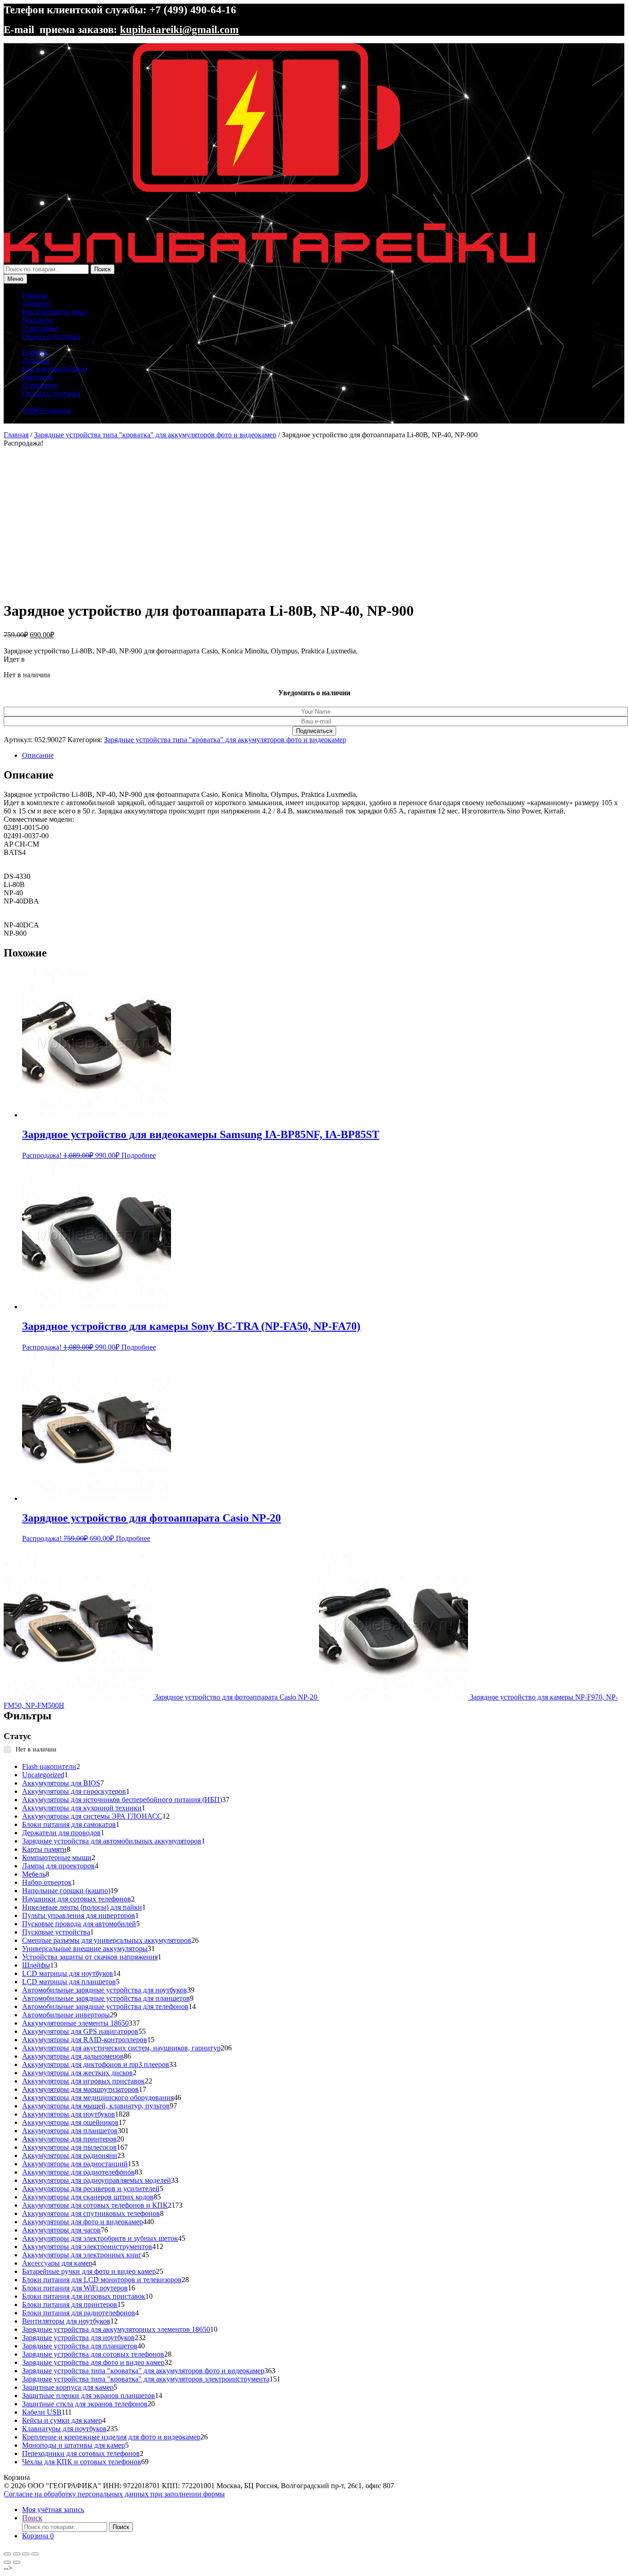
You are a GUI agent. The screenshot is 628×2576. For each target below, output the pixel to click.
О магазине (40, 328)
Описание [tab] (38, 755)
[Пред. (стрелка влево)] (7, 2562)
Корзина (38, 2536)
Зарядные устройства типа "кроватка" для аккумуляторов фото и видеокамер (155, 435)
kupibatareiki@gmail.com (179, 29)
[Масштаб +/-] (7, 2554)
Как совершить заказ (54, 312)
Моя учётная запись (53, 2510)
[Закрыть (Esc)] (35, 2554)
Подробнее (139, 1155)
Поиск (103, 269)
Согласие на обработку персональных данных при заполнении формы (114, 2494)
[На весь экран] (17, 2554)
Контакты (37, 320)
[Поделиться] (26, 2554)
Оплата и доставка (51, 336)
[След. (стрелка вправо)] (17, 2562)
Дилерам (36, 303)
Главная (34, 295)
